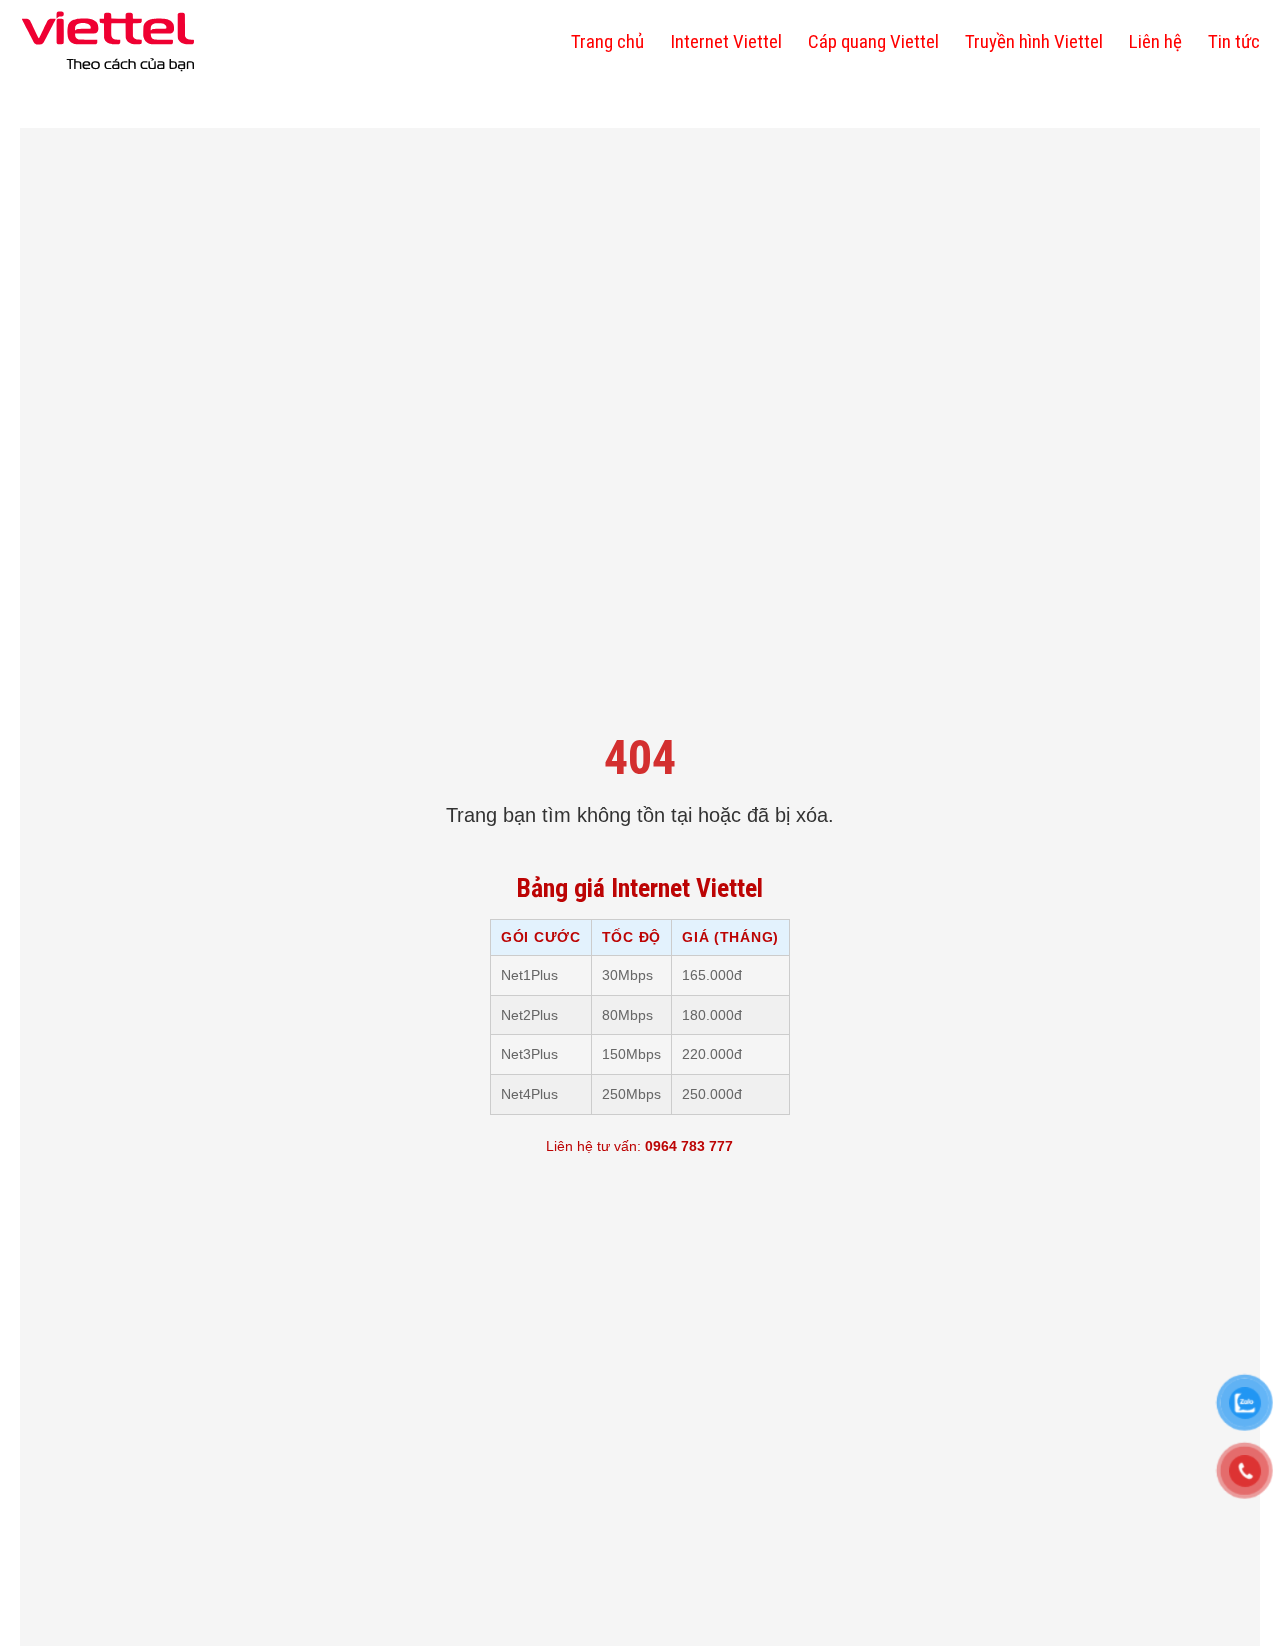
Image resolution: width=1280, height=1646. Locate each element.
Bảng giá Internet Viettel (640, 888)
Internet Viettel (726, 41)
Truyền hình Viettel (1034, 41)
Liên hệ (1155, 41)
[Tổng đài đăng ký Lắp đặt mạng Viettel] (108, 41)
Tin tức (1234, 41)
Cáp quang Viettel (873, 41)
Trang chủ (607, 41)
